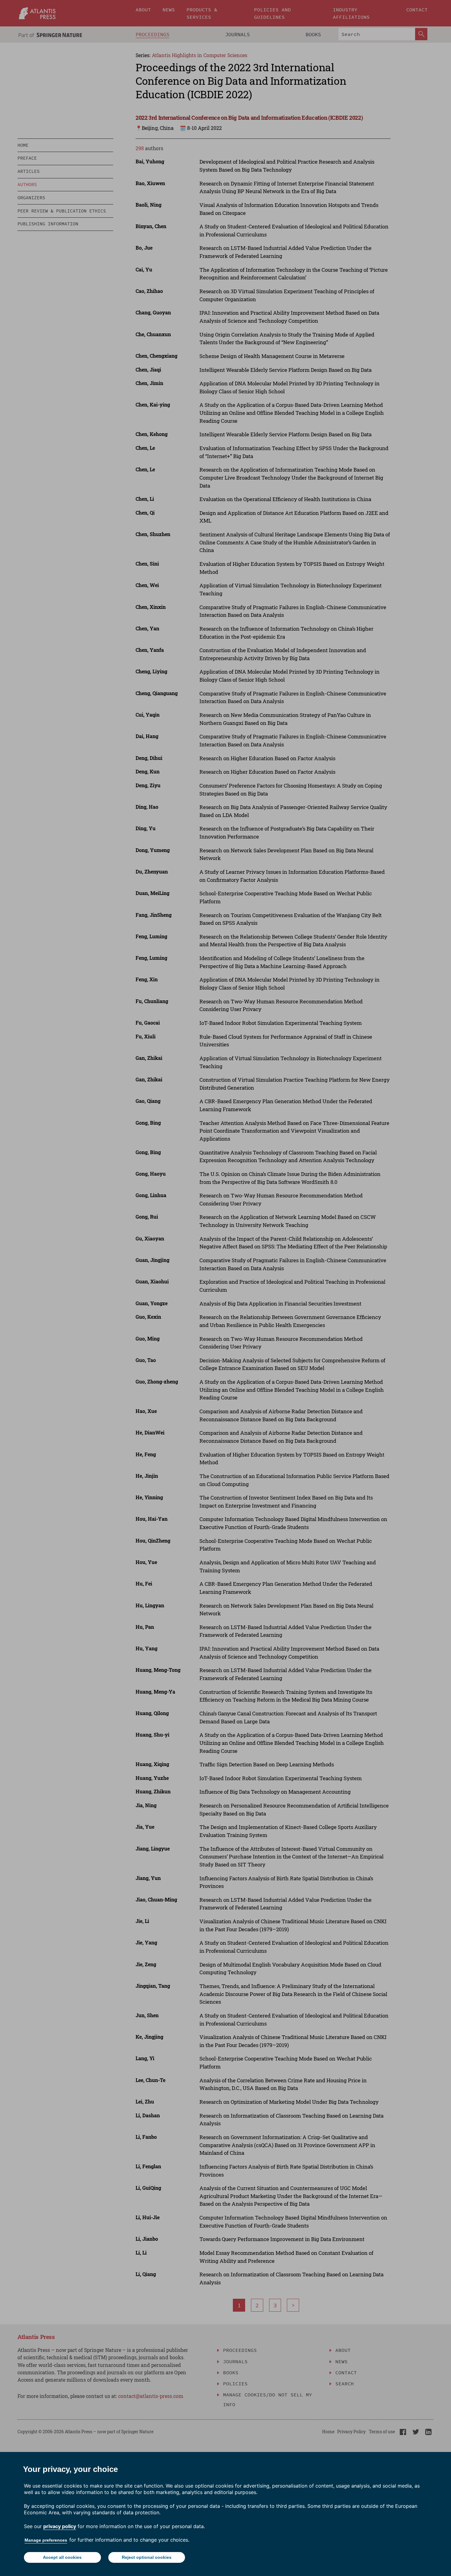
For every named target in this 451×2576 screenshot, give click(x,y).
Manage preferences (46, 2540)
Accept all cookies (62, 2557)
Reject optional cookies (147, 2557)
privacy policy (60, 2526)
